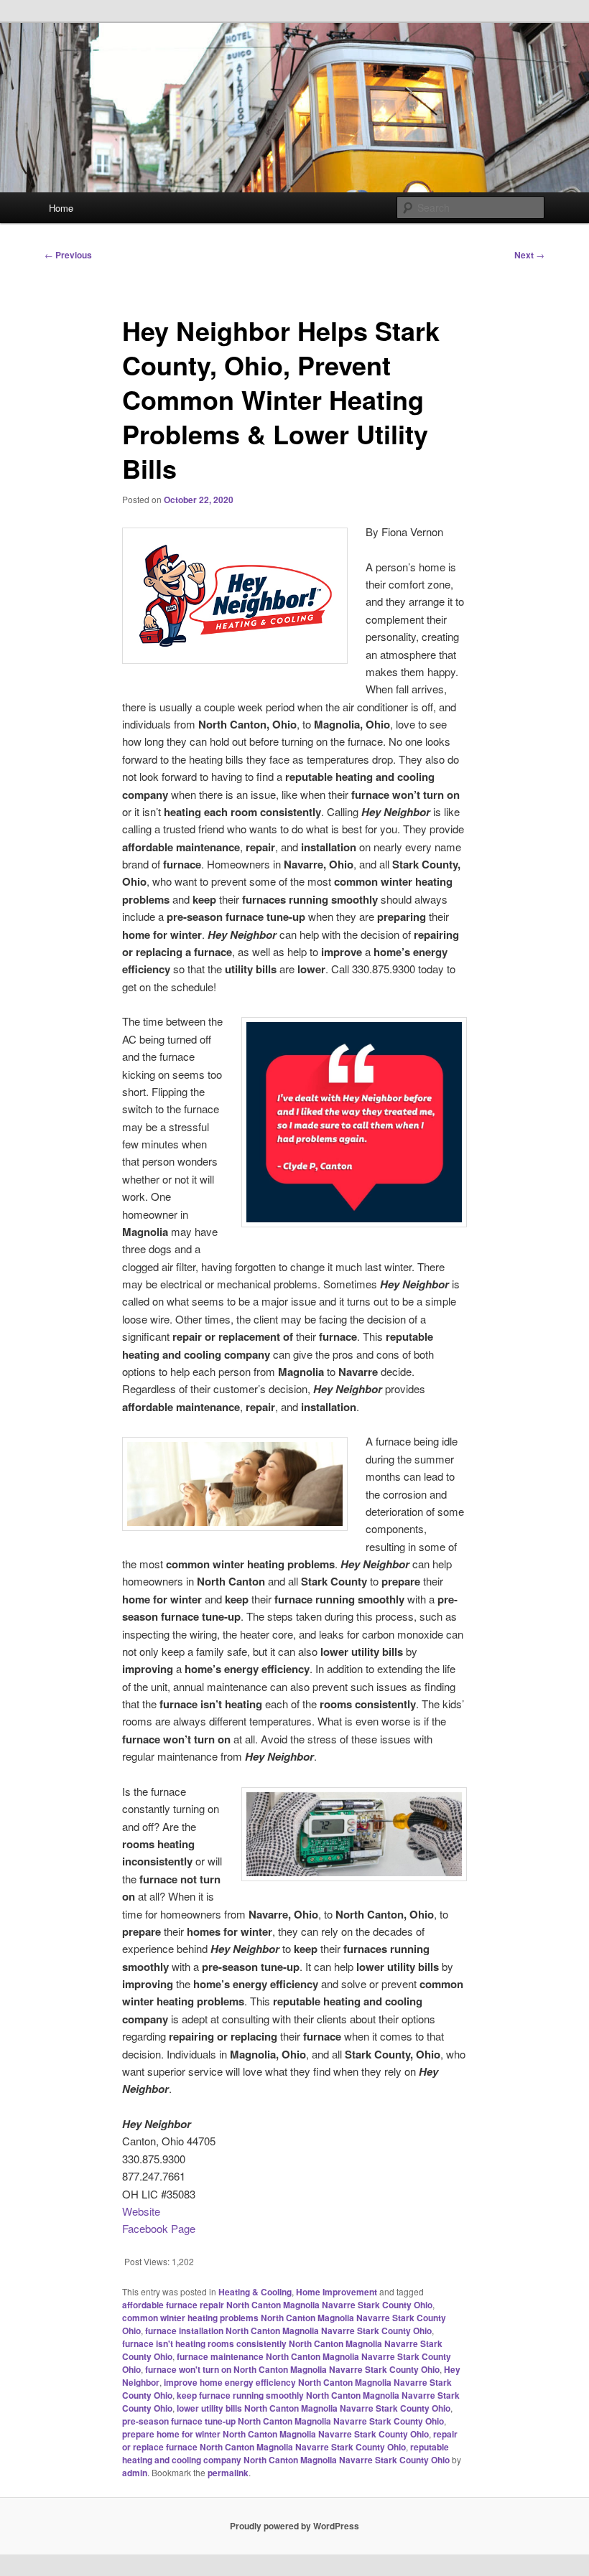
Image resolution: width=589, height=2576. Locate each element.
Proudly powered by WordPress (294, 2526)
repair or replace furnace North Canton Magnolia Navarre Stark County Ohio (290, 2440)
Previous (68, 255)
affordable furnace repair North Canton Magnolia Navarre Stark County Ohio (277, 2305)
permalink (228, 2473)
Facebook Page (159, 2228)
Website (141, 2211)
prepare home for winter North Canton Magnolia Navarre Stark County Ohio (275, 2434)
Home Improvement (337, 2292)
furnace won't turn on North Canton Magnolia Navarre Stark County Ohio (292, 2369)
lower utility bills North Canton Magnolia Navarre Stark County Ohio (314, 2408)
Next (529, 255)
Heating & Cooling (255, 2292)
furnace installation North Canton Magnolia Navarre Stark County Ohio (288, 2331)
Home (61, 208)
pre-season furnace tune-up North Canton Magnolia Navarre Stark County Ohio (283, 2421)
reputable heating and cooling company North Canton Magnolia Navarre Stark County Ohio (286, 2453)
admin (135, 2473)
